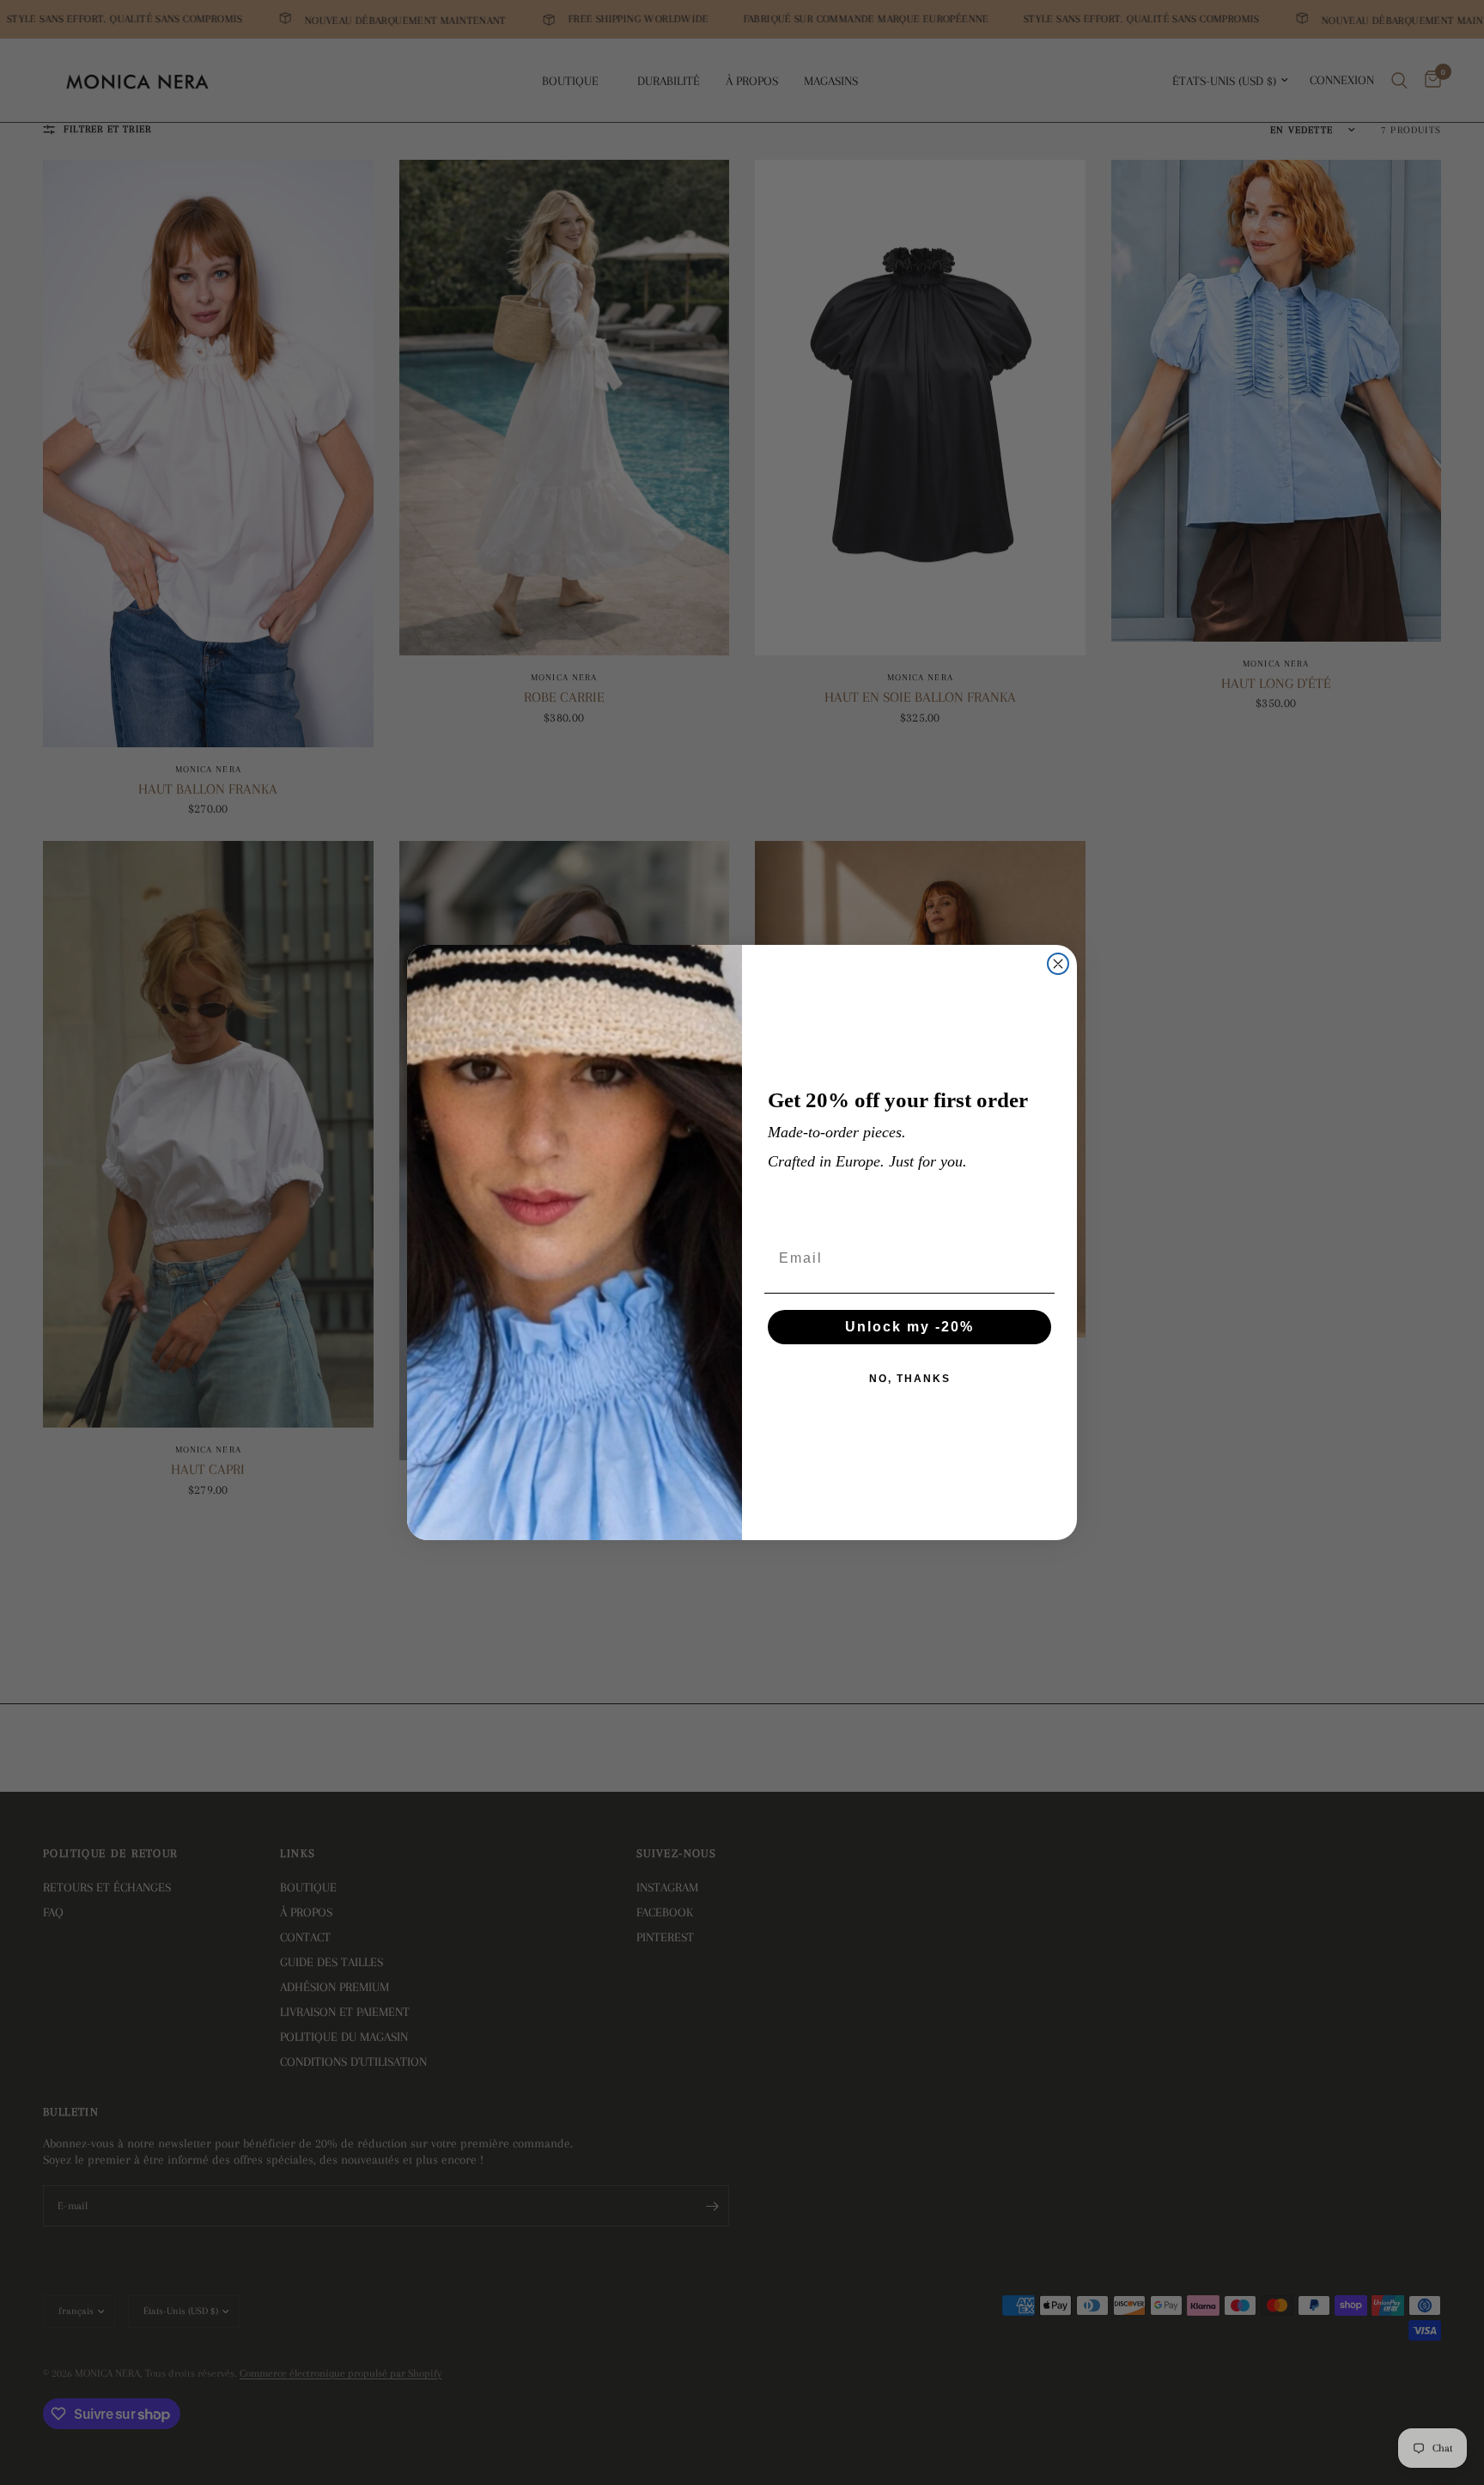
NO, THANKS (910, 1379)
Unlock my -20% (909, 1327)
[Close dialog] (1058, 964)
